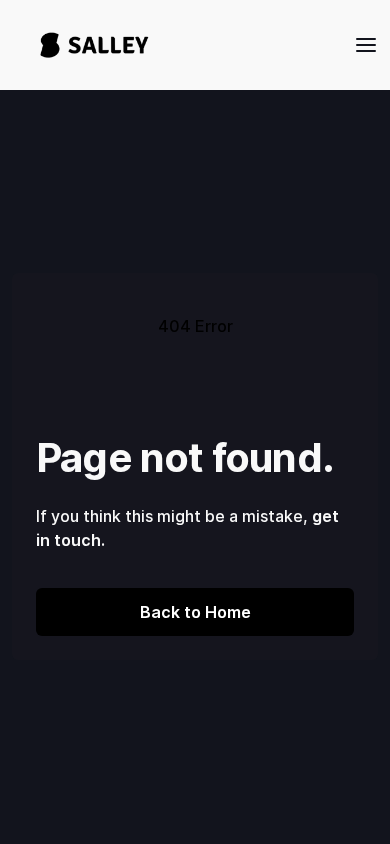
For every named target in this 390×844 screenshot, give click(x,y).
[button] (360, 44)
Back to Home (195, 612)
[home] (89, 45)
